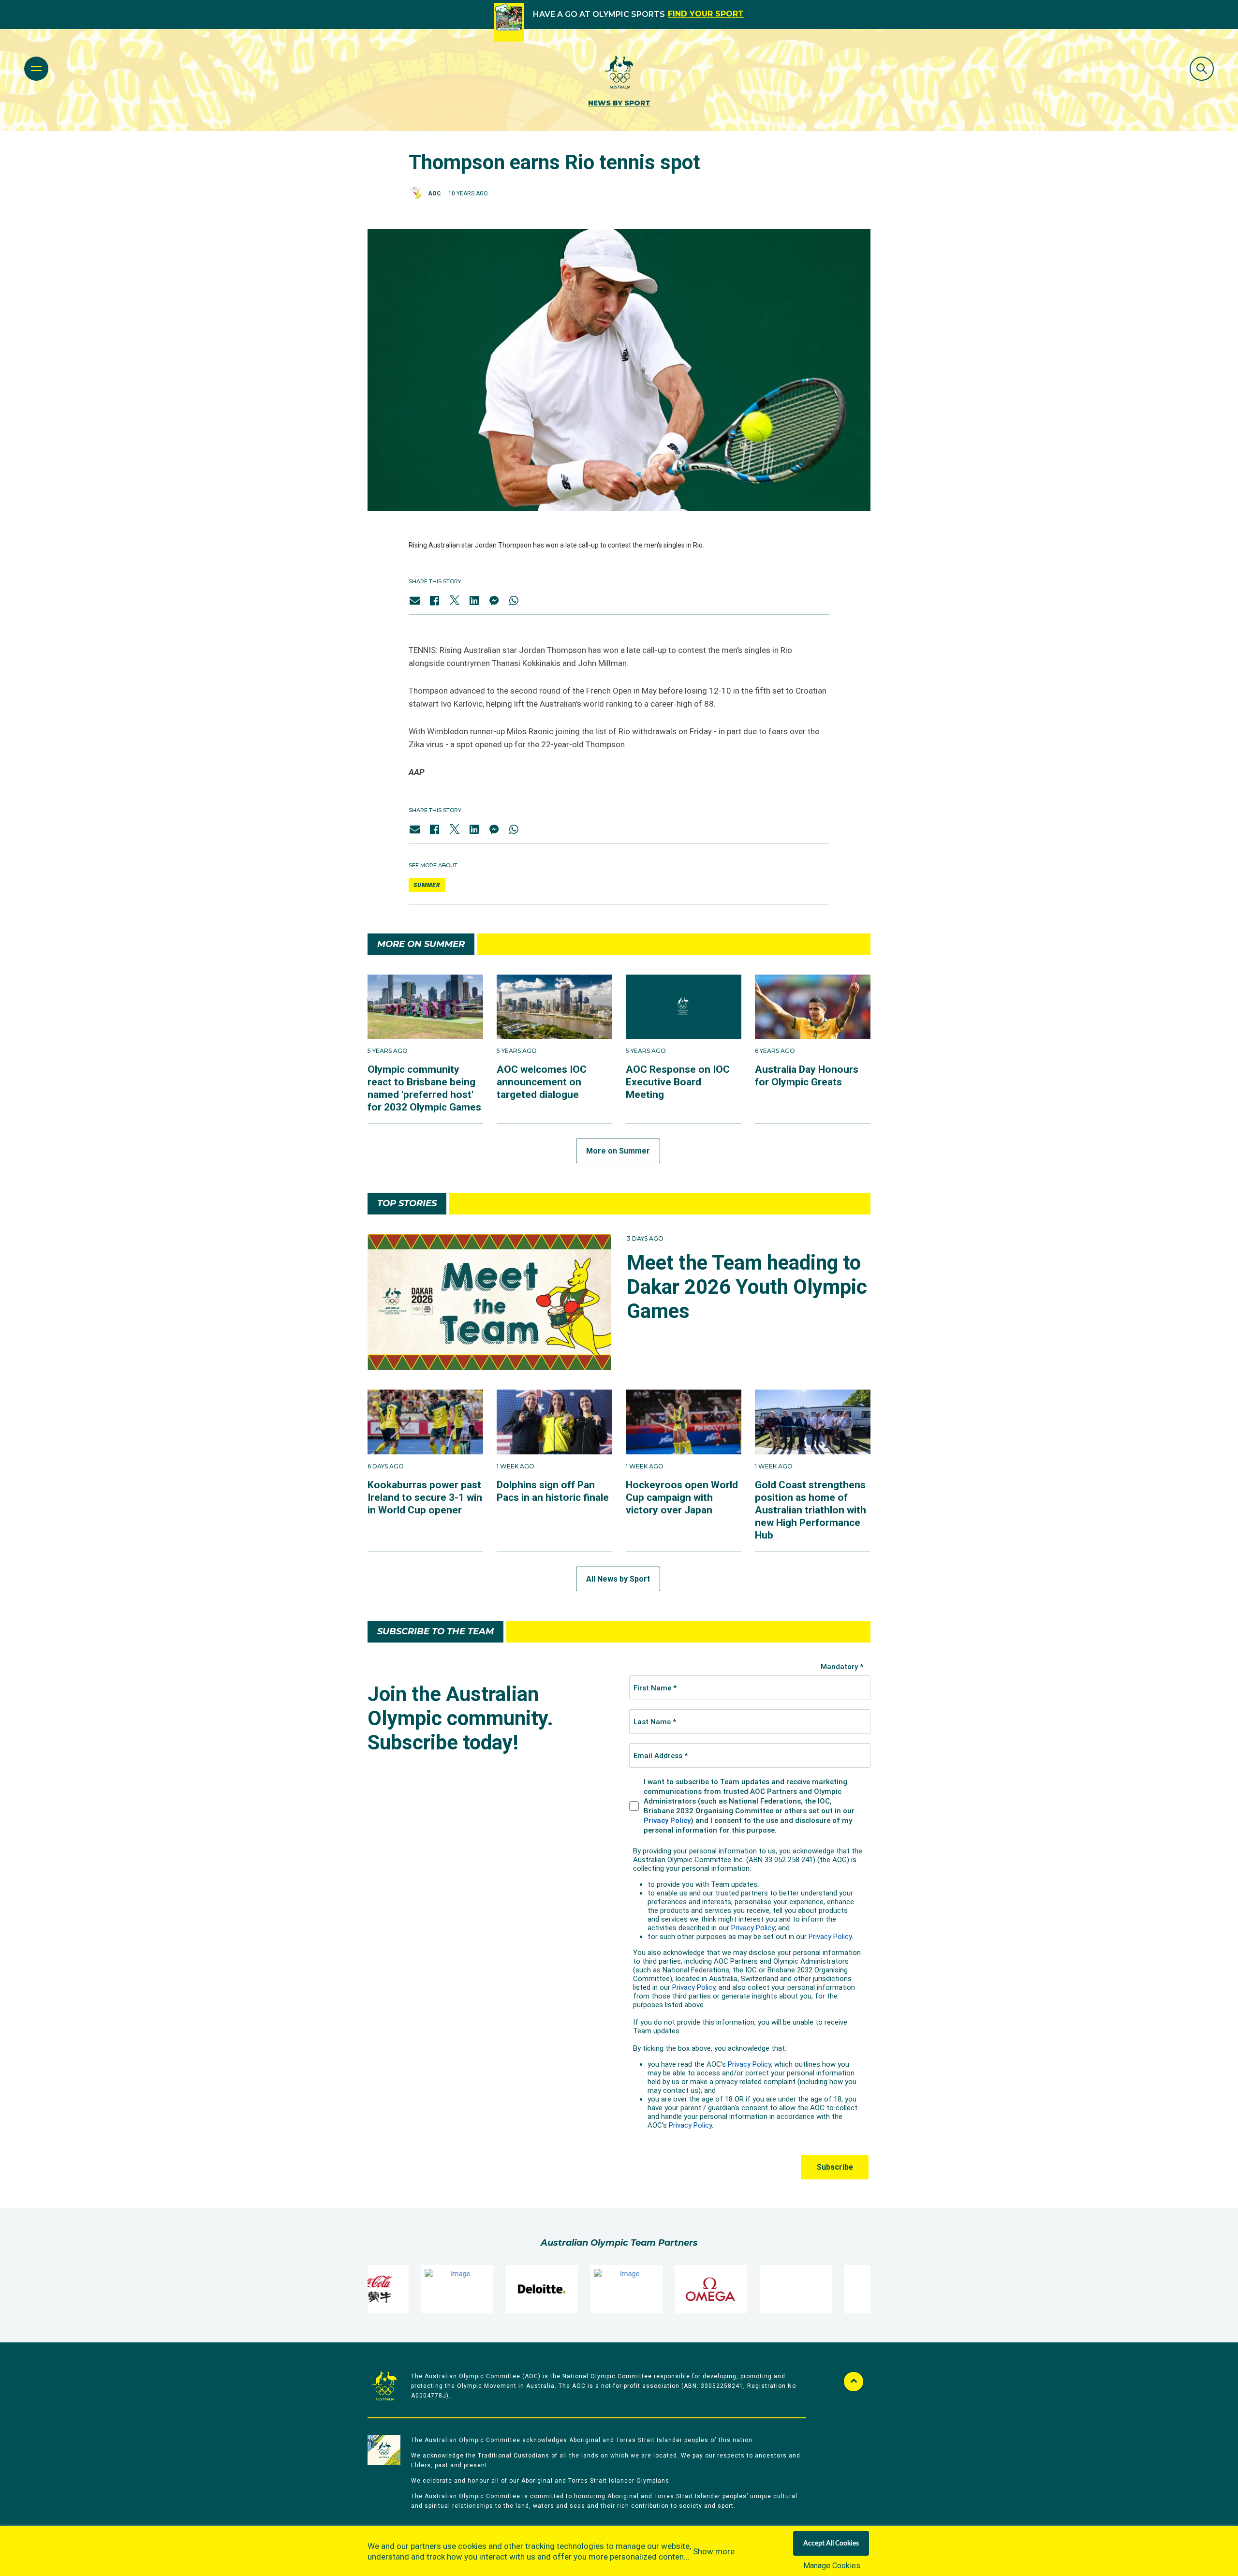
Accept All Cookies (831, 2544)
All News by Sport (618, 1579)
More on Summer (618, 1151)
